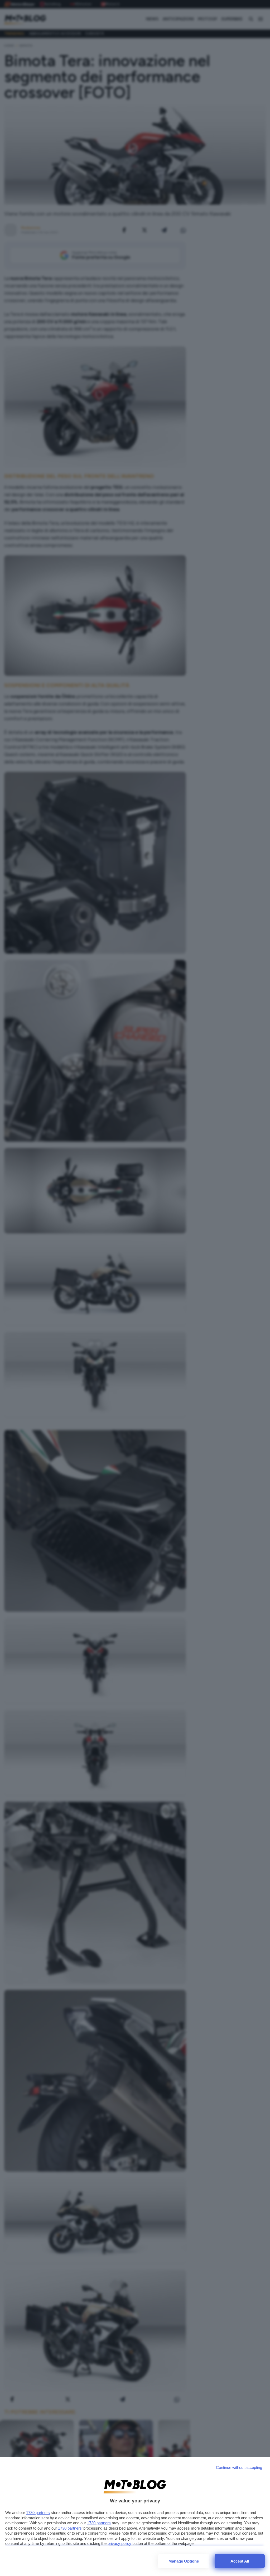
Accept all (240, 2561)
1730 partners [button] (38, 2513)
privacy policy (119, 2543)
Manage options (184, 2561)
